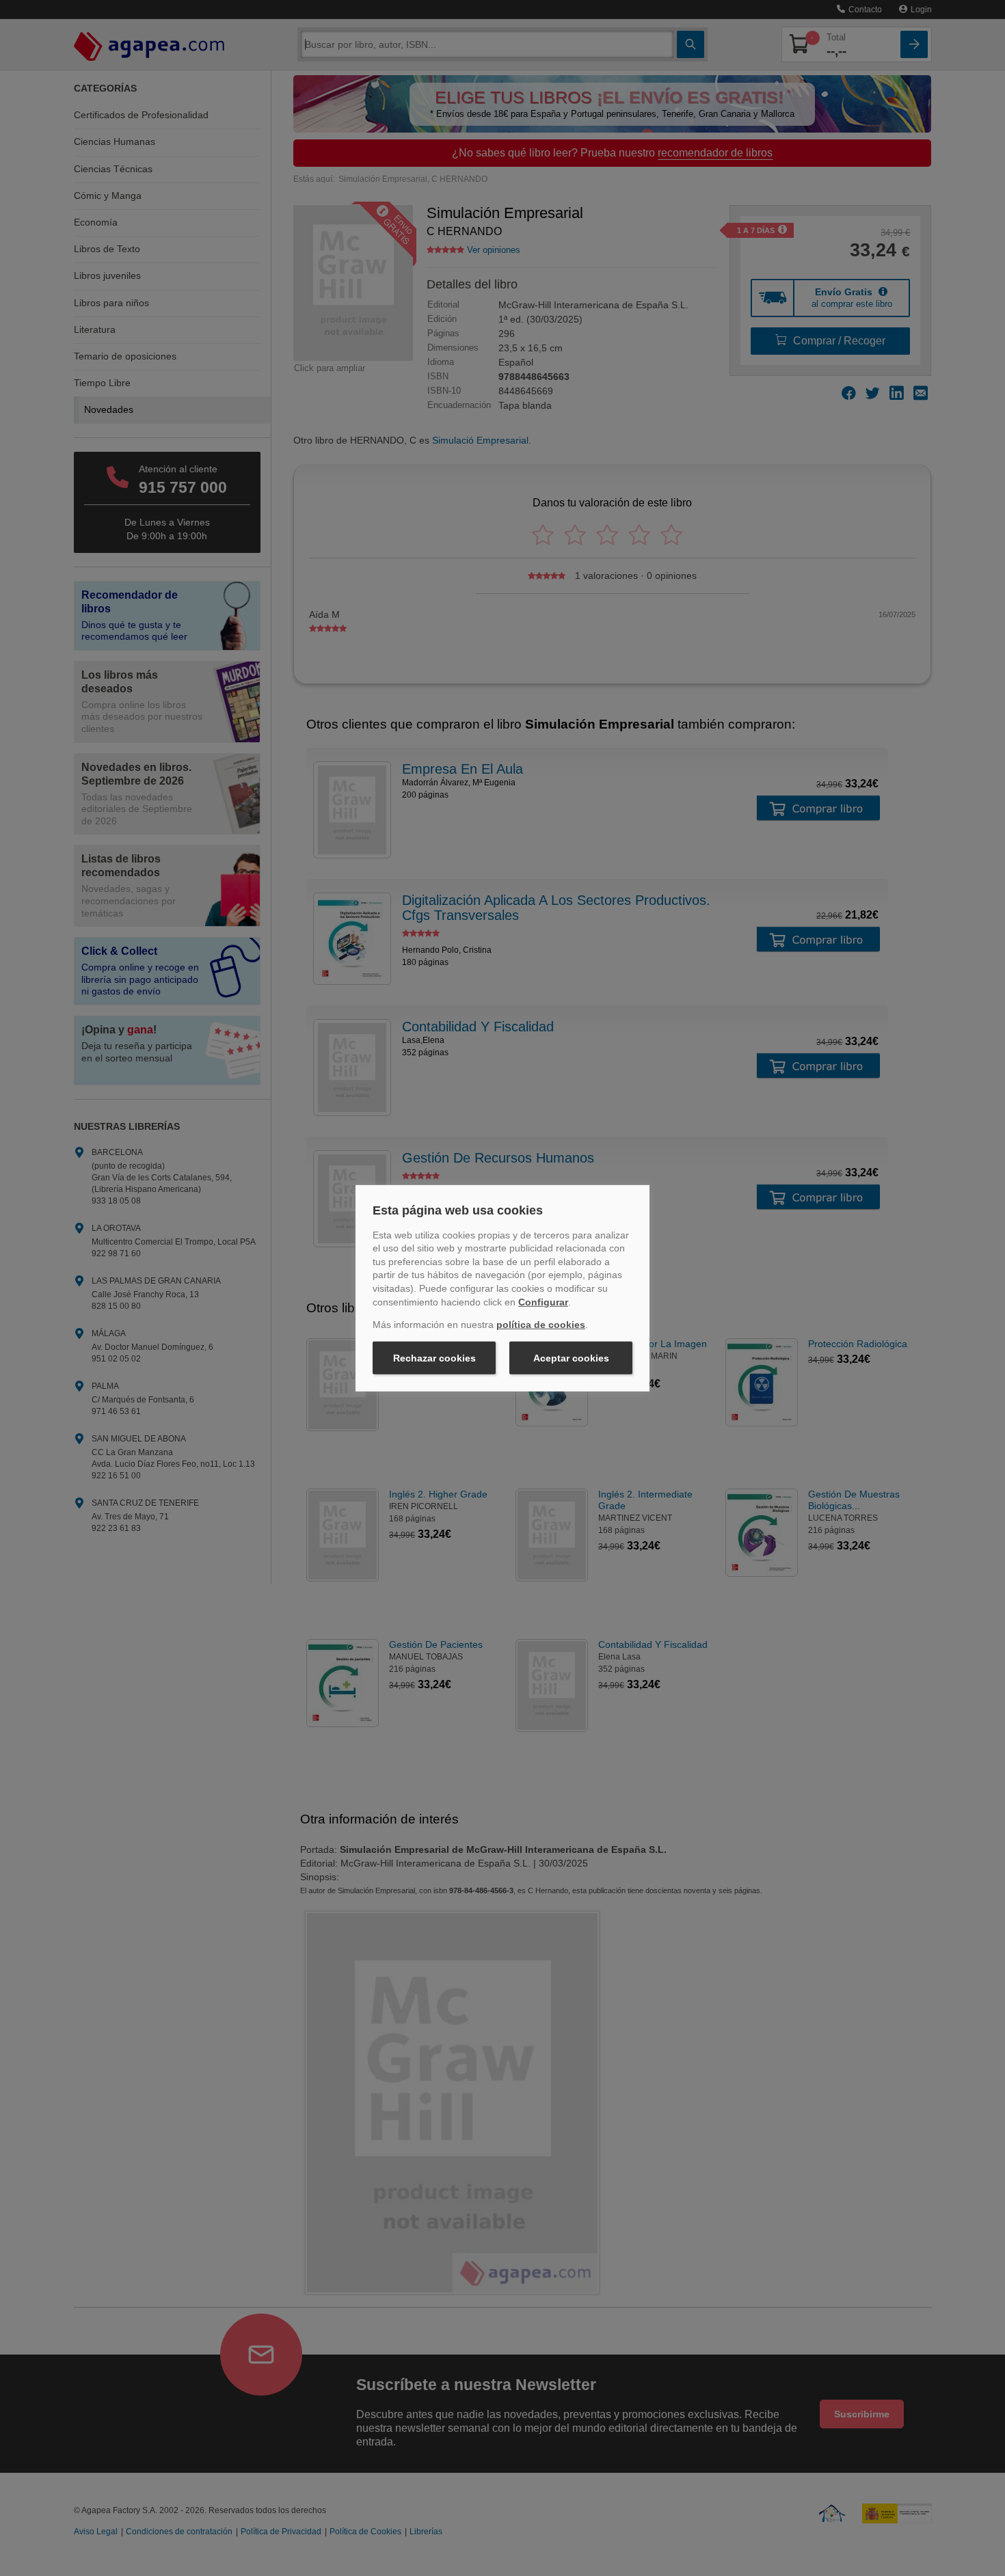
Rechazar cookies (434, 1358)
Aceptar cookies (571, 1358)
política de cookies (541, 1325)
